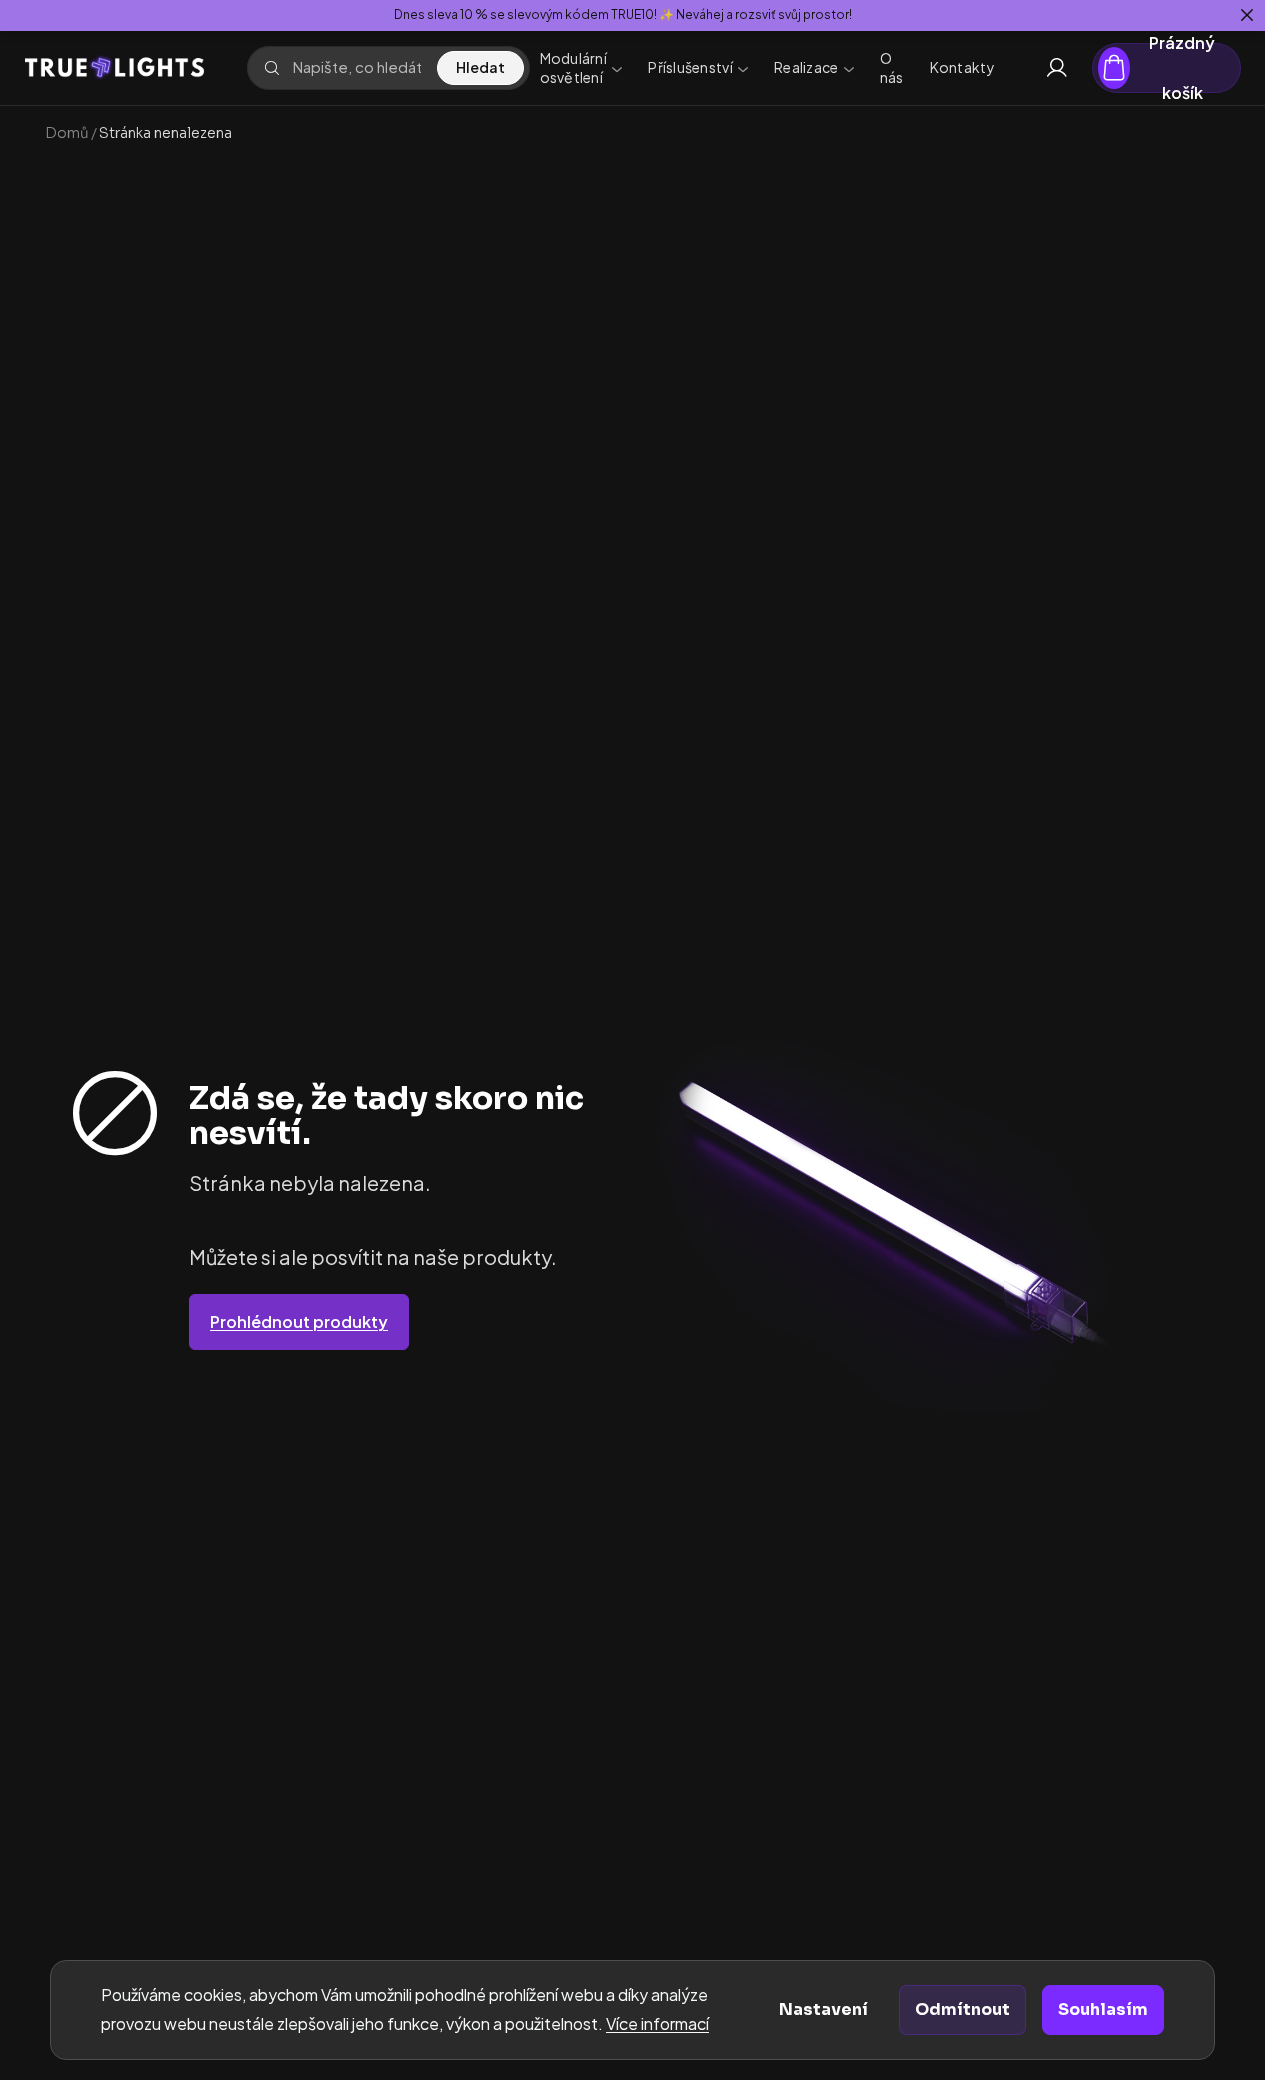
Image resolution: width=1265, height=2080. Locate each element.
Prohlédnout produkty (299, 1321)
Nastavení (823, 2009)
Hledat (480, 67)
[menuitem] (581, 68)
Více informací (657, 2023)
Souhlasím (1103, 2009)
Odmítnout (962, 2009)
